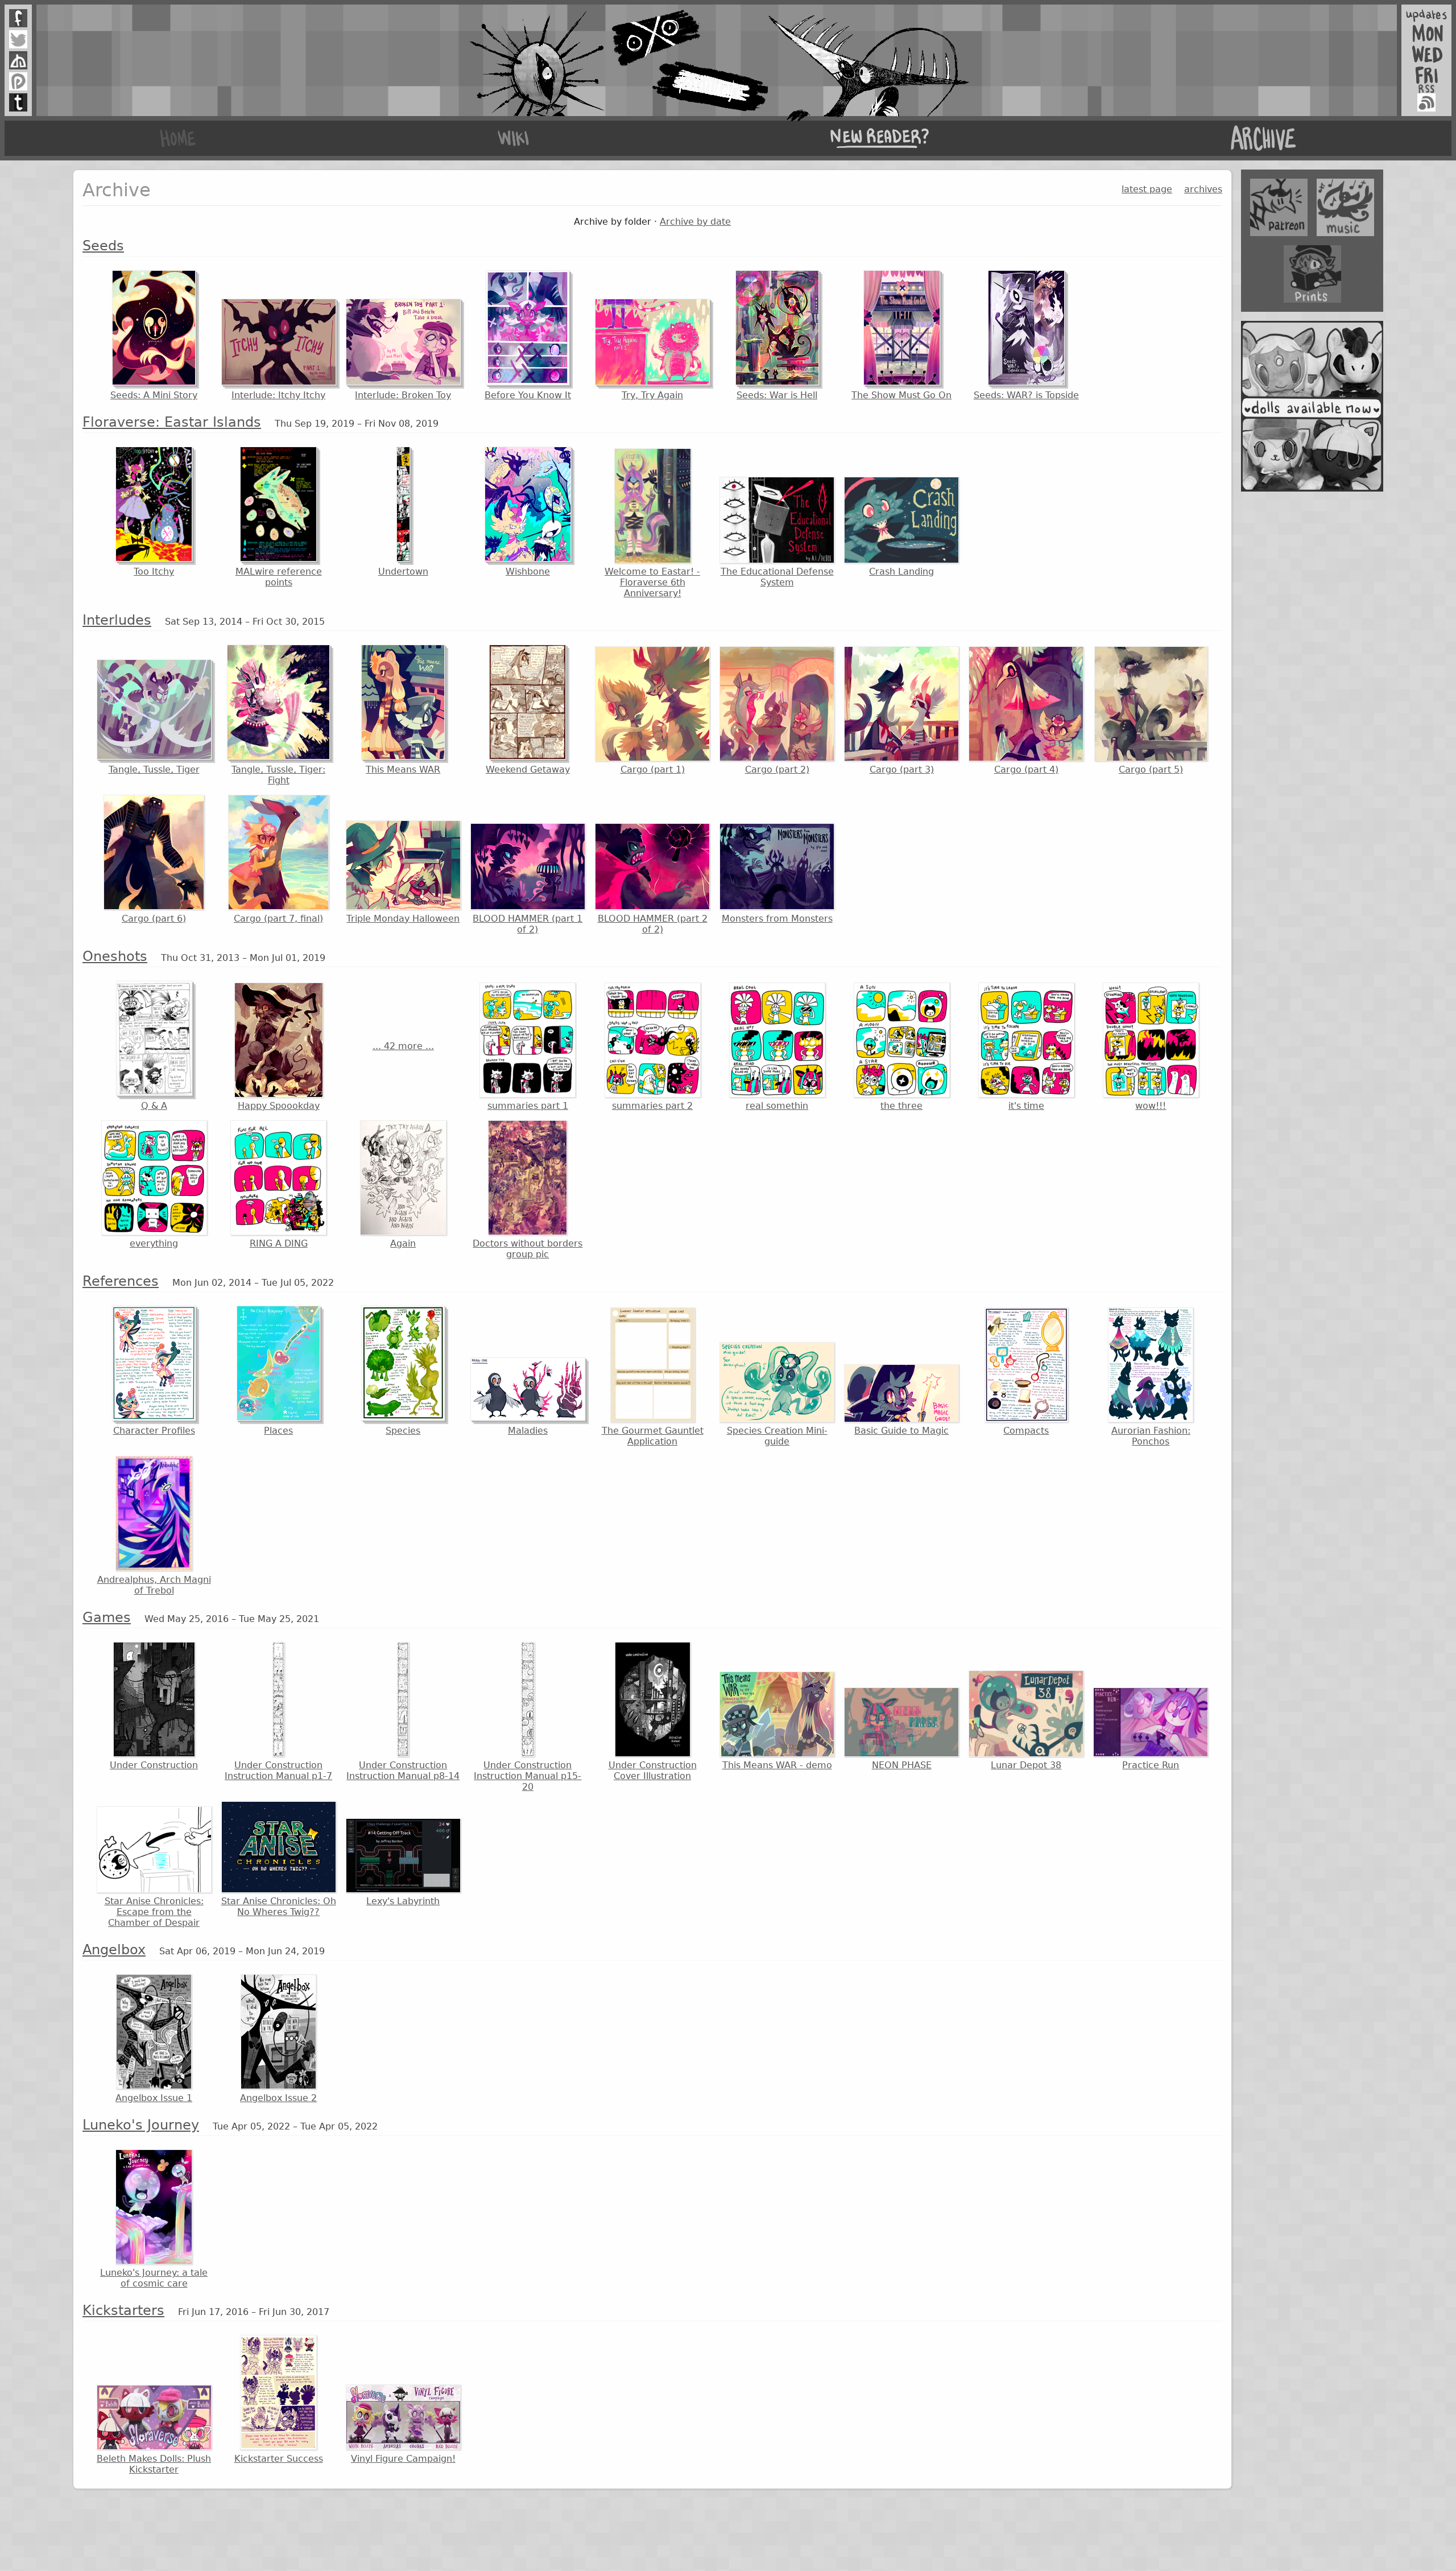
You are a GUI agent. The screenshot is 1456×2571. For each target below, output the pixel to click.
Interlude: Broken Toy (403, 395)
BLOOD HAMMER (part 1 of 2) (528, 924)
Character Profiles (154, 1431)
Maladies (528, 1431)
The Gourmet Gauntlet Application (653, 1436)
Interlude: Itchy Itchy (278, 395)
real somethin (777, 1106)
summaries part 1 (528, 1106)
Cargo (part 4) (1026, 769)
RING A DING (279, 1243)
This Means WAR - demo (777, 1765)
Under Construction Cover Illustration (653, 1771)
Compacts (1026, 1431)
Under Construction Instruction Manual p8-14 (403, 1771)
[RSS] (1426, 102)
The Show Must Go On (901, 395)
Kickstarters (123, 2310)
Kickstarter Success (279, 2459)
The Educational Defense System (777, 577)
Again (403, 1243)
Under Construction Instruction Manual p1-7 (278, 1771)
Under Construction (154, 1765)
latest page (1147, 189)
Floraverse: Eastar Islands (172, 422)
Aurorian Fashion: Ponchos (1151, 1436)
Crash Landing (901, 571)
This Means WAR (403, 769)
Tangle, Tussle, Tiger (154, 769)
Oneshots (115, 956)
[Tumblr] (18, 102)
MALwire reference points (279, 577)
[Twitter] (18, 39)
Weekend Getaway (528, 769)
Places (278, 1431)
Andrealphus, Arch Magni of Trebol (154, 1585)
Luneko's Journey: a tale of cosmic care (154, 2278)
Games (107, 1617)
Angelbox (114, 1950)
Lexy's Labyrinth (403, 1901)
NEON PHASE (902, 1765)
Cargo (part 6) (154, 919)
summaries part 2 (652, 1106)
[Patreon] (18, 81)
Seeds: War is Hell (777, 395)
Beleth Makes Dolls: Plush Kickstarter (154, 2464)
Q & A (154, 1106)
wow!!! (1151, 1106)
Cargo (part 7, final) (278, 919)
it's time (1026, 1106)
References (121, 1281)
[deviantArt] (18, 60)
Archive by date (695, 222)
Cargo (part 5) (1151, 769)
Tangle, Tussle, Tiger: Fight (278, 775)
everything (154, 1243)
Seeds (103, 246)
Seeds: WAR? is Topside (1026, 395)
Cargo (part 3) (902, 769)
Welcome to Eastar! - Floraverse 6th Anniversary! (652, 582)
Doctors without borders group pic (528, 1249)
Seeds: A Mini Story (154, 395)
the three (901, 1106)
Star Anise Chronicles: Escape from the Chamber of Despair (154, 1912)
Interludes (117, 620)
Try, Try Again (652, 395)
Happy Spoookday (279, 1106)
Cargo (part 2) (777, 769)
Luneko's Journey (141, 2125)
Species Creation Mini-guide (777, 1436)
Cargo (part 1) (653, 769)
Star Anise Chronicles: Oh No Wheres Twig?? (279, 1906)
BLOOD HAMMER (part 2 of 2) (653, 924)
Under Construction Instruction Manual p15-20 (528, 1776)
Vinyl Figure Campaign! (403, 2459)
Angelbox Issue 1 (154, 2098)
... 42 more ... (403, 1046)
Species (403, 1431)
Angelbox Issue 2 (278, 2098)
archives (1203, 189)
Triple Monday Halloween (403, 919)
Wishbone (528, 571)
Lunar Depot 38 (1026, 1765)
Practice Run (1151, 1765)
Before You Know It (528, 395)
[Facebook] (18, 18)
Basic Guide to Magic (901, 1431)
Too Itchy (154, 571)
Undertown (403, 571)
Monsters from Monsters (777, 919)
